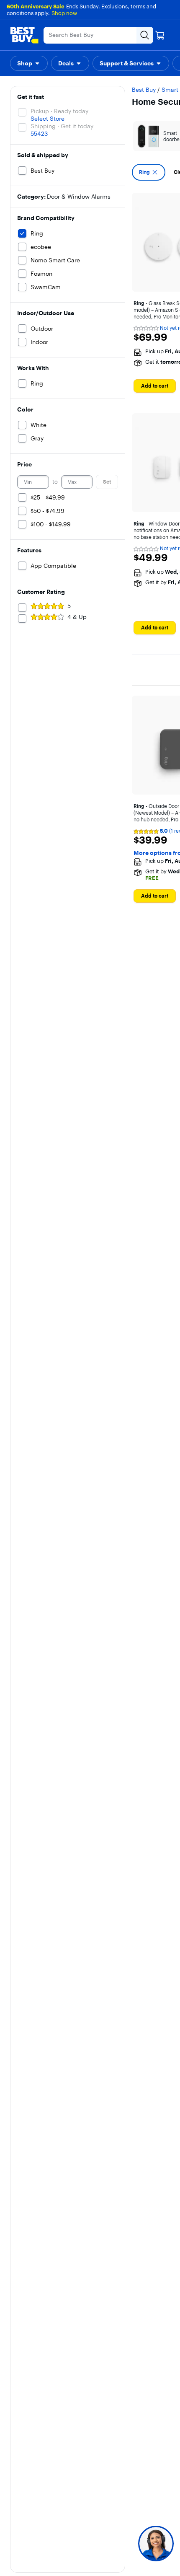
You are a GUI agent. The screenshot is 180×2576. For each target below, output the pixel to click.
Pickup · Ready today (59, 111)
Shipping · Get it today (62, 126)
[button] (29, 63)
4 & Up (77, 617)
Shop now (64, 13)
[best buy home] (24, 35)
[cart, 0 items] (160, 35)
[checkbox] (149, 172)
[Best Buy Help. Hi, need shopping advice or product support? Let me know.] (156, 2544)
